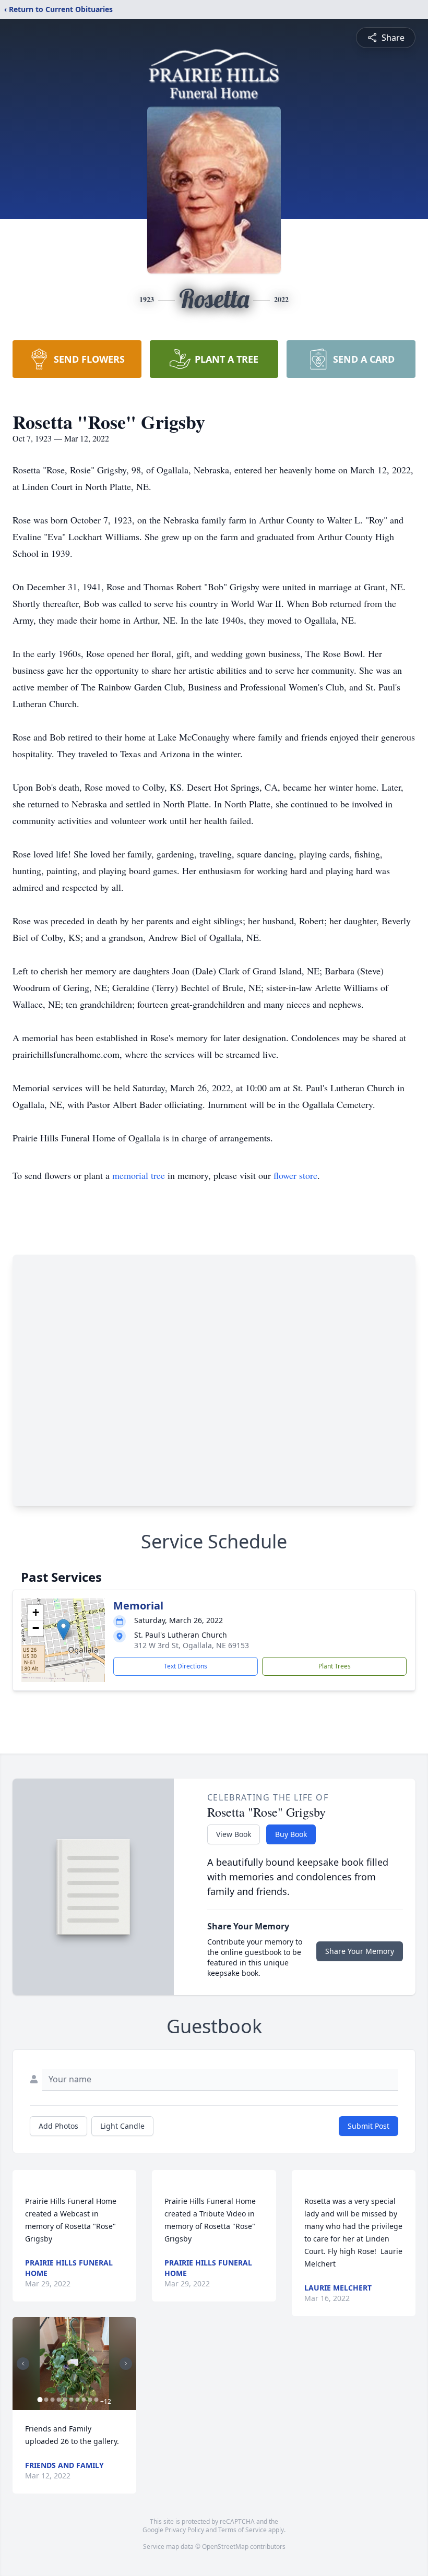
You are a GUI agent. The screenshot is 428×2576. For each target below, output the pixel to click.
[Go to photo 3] (52, 2400)
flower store (295, 1175)
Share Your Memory (360, 1951)
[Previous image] (23, 2364)
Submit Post (368, 2126)
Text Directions (186, 1666)
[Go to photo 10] (96, 2400)
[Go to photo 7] (77, 2400)
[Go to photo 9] (90, 2400)
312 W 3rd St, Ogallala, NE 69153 (192, 1645)
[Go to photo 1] (40, 2400)
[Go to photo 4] (58, 2400)
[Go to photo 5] (65, 2400)
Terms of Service (242, 2530)
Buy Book (291, 1834)
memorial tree (139, 1175)
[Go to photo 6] (71, 2400)
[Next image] (126, 2364)
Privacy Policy (185, 2530)
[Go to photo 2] (46, 2400)
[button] (63, 1630)
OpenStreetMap (225, 2547)
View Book (234, 1834)
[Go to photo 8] (84, 2400)
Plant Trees (335, 1666)
